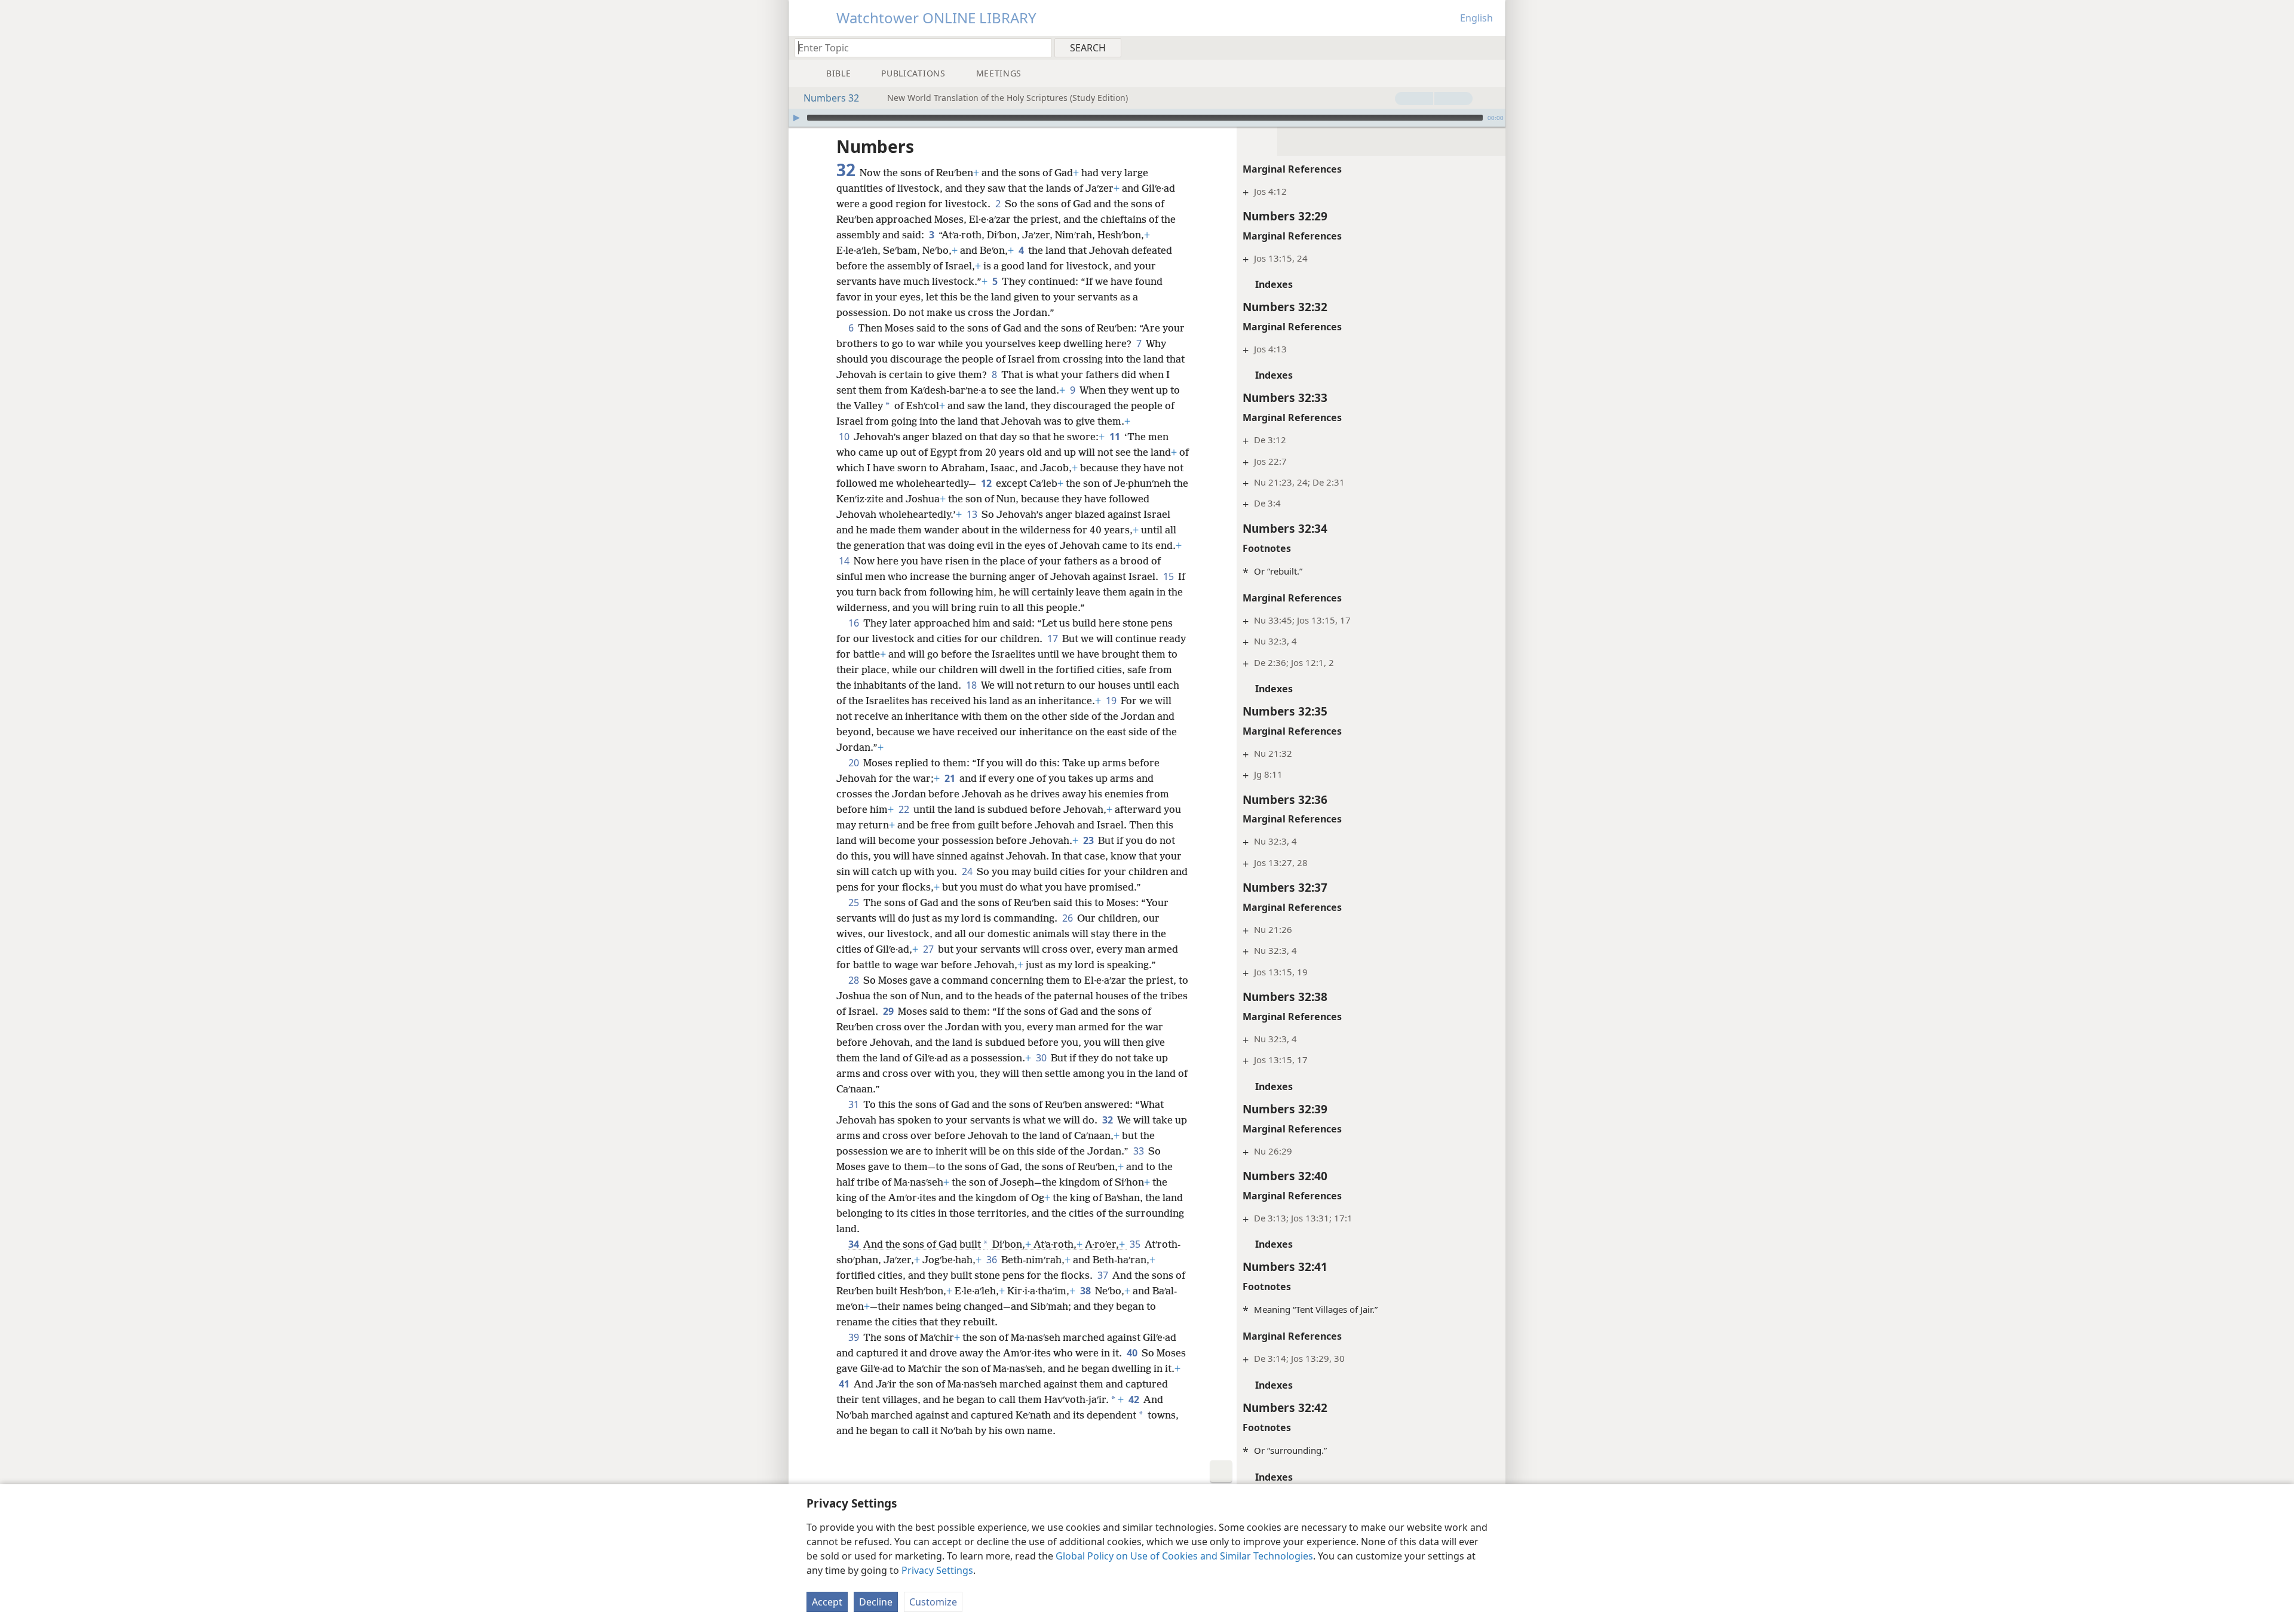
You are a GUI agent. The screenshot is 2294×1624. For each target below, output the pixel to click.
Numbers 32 (831, 98)
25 (855, 902)
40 (1133, 1353)
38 (1086, 1291)
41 (845, 1384)
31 (855, 1104)
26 (1068, 918)
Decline (876, 1602)
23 (1089, 840)
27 (929, 949)
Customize (933, 1602)
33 (1140, 1151)
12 (987, 483)
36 (993, 1260)
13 (973, 514)
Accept (827, 1602)
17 (1054, 638)
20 (855, 763)
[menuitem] (1492, 47)
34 (855, 1244)
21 (951, 778)
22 (905, 809)
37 (1104, 1275)
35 (1136, 1244)
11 (1116, 437)
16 (855, 623)
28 (855, 980)
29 (889, 1011)
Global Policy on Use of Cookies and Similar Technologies (1184, 1556)
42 (1135, 1399)
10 (845, 437)
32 (1108, 1120)
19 (1112, 701)
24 (968, 871)
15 (1169, 576)
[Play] (796, 118)
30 (1042, 1058)
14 (845, 561)
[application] (1147, 118)
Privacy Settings (937, 1570)
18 (972, 685)
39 (855, 1337)
